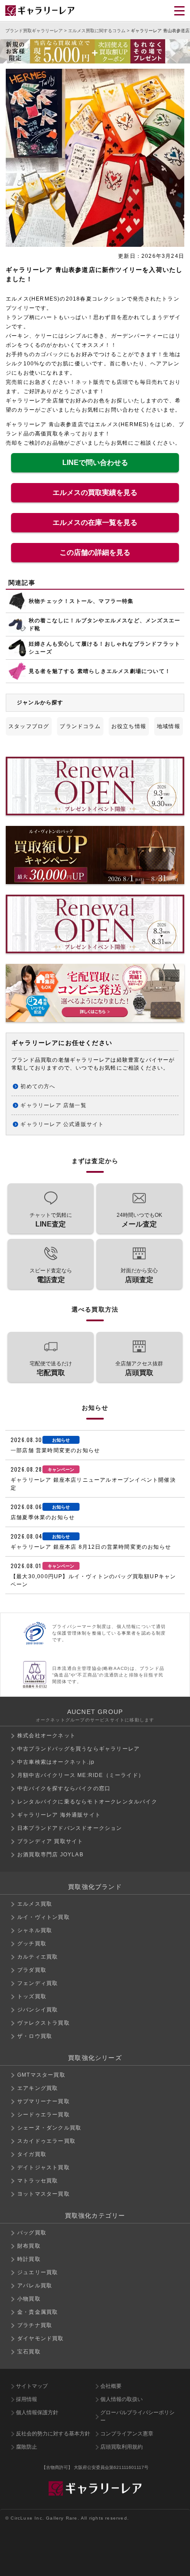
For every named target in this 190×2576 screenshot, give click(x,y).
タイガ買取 (32, 2154)
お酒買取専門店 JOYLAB (50, 1855)
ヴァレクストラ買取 (44, 2023)
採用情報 (27, 2399)
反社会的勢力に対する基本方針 (53, 2434)
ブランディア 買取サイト (50, 1841)
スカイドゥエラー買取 (46, 2141)
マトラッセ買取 (38, 2181)
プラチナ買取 (35, 2325)
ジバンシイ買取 (38, 2010)
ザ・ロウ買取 (35, 2036)
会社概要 (111, 2386)
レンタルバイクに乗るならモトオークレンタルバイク (87, 1802)
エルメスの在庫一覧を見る (95, 522)
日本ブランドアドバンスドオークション (70, 1828)
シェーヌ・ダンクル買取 (49, 2128)
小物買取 (29, 2299)
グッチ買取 (32, 1944)
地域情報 (169, 726)
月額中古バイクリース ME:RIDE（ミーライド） (81, 1775)
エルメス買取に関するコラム (97, 31)
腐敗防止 (27, 2447)
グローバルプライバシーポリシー (137, 2416)
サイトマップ (32, 2386)
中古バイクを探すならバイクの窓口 (64, 1788)
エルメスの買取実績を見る (95, 493)
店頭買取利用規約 (122, 2447)
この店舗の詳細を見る (95, 552)
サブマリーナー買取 (44, 2101)
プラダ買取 (32, 1970)
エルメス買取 (35, 1904)
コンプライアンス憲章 (127, 2434)
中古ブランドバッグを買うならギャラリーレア (78, 1749)
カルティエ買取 (38, 1957)
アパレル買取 (35, 2286)
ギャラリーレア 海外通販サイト (59, 1815)
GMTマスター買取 (41, 2075)
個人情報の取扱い (122, 2399)
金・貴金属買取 (38, 2312)
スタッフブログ (29, 726)
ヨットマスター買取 (44, 2194)
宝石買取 (29, 2352)
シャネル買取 (35, 1930)
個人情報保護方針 (37, 2412)
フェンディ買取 (38, 1983)
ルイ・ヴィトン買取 (44, 1917)
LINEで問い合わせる (95, 463)
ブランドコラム (80, 726)
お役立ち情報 (129, 726)
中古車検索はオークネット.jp (56, 1762)
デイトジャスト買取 (44, 2167)
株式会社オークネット (46, 1736)
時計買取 (29, 2259)
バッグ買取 (32, 2233)
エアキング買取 (38, 2088)
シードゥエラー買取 (44, 2115)
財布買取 (29, 2246)
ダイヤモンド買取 (41, 2338)
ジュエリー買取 (38, 2272)
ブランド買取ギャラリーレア (34, 31)
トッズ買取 (32, 1996)
